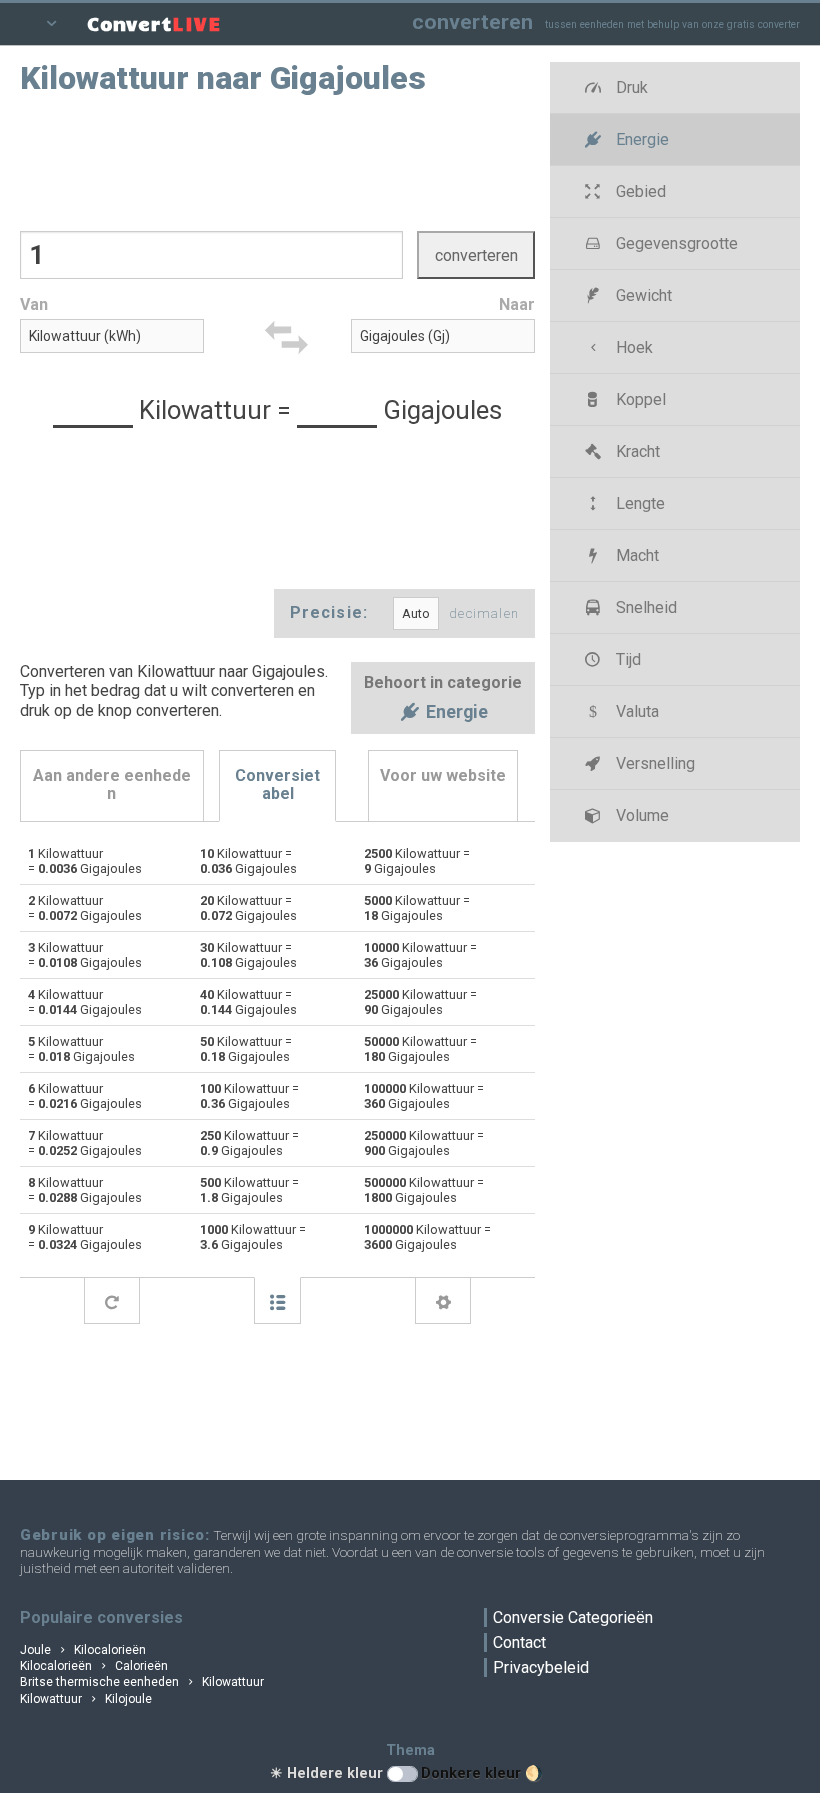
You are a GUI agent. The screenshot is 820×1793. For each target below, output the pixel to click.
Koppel (639, 399)
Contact (519, 1642)
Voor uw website (443, 775)
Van (34, 304)
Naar (517, 304)
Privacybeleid (541, 1667)
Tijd (626, 659)
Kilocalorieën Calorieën (94, 1666)
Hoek (632, 347)
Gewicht (642, 295)
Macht (635, 555)
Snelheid (644, 607)
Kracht (636, 451)
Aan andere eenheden (112, 784)
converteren (472, 21)
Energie (455, 713)
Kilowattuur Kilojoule (86, 1699)
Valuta (635, 711)
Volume (640, 815)
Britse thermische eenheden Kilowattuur (142, 1682)
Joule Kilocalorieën (83, 1650)
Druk (630, 87)
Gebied (639, 191)
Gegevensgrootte (675, 243)
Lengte (638, 503)
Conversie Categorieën (573, 1617)
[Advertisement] (278, 161)
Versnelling (653, 763)
